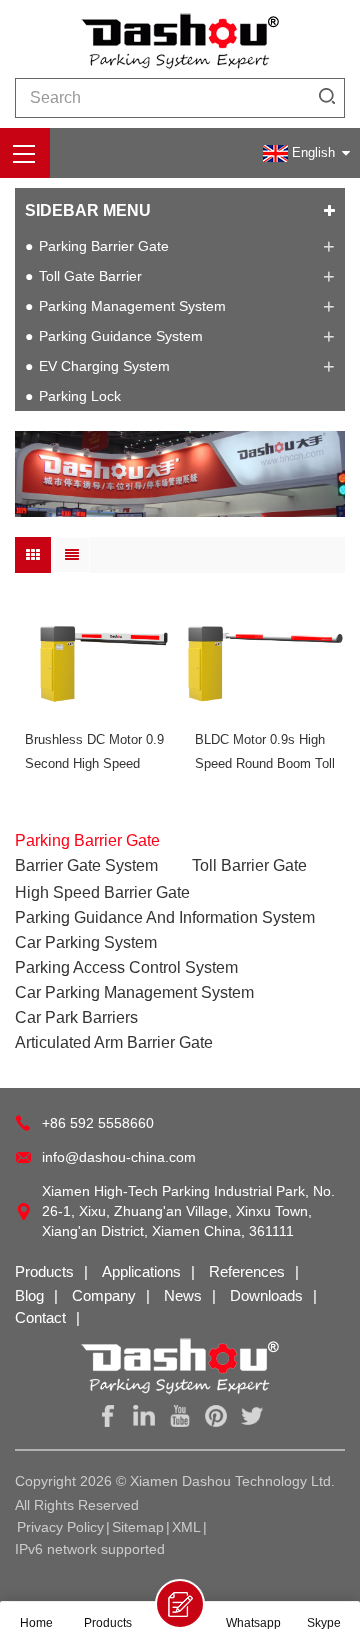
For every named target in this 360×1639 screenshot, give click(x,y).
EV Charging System (104, 366)
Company (104, 1295)
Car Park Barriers (76, 1017)
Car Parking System (86, 942)
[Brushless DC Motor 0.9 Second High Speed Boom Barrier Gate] (95, 658)
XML (186, 1527)
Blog (29, 1295)
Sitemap (138, 1527)
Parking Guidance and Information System (165, 917)
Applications (141, 1271)
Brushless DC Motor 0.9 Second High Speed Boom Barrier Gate (94, 754)
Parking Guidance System (121, 336)
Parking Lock (80, 396)
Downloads (266, 1295)
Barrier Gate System (86, 865)
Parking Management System (132, 306)
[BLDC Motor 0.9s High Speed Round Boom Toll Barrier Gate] (265, 658)
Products (44, 1271)
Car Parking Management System (134, 992)
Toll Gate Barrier (90, 276)
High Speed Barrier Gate (102, 892)
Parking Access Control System (126, 967)
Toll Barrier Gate (249, 865)
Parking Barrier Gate (104, 246)
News (183, 1295)
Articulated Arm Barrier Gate (114, 1042)
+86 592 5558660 (98, 1123)
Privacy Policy (60, 1527)
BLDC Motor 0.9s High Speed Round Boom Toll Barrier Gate (265, 754)
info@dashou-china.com (119, 1157)
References (247, 1271)
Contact (40, 1317)
